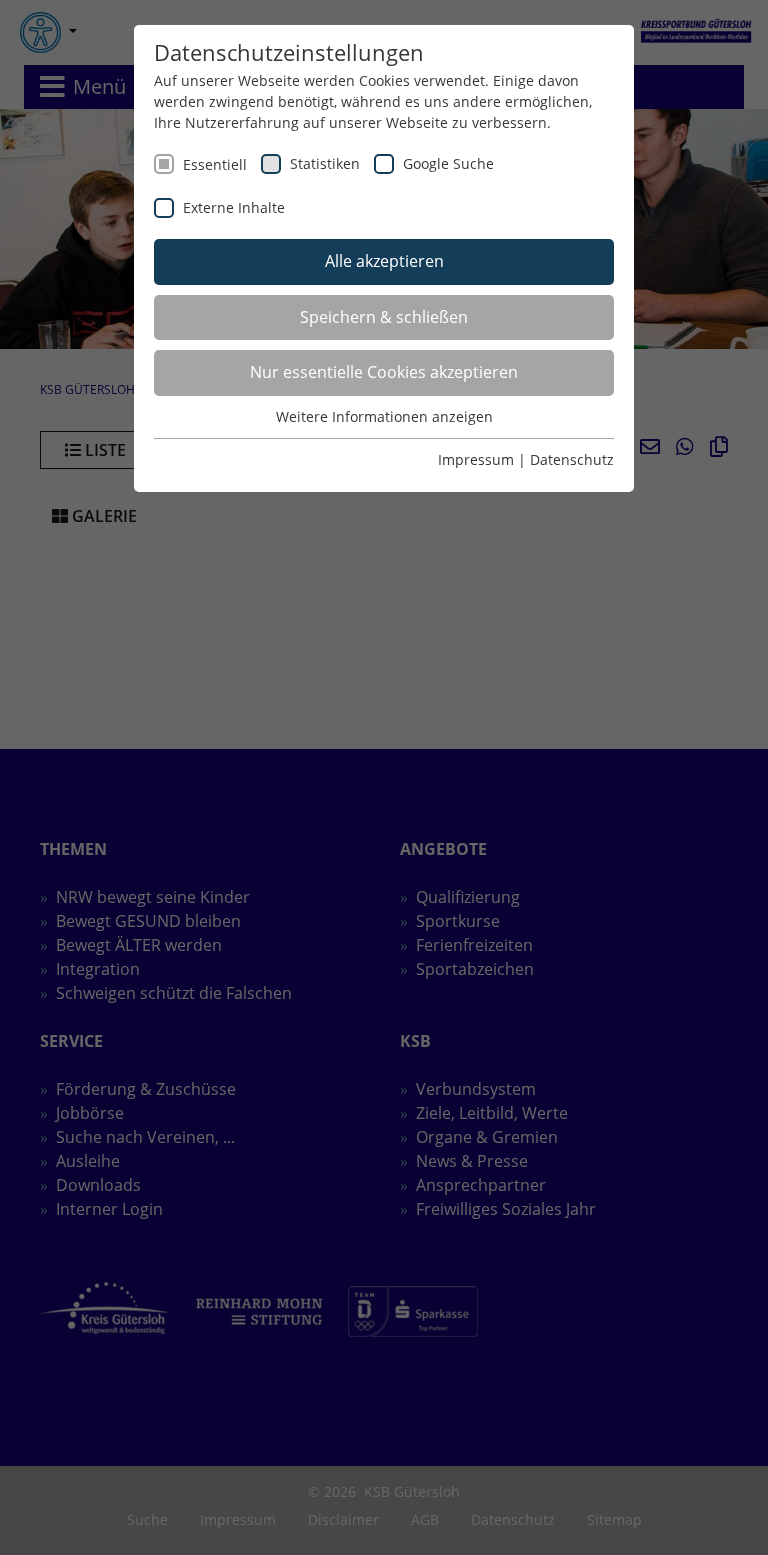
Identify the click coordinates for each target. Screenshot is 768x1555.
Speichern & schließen (384, 317)
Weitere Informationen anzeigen (384, 416)
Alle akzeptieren (384, 261)
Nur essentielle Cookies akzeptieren (384, 372)
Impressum (476, 459)
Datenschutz (572, 459)
